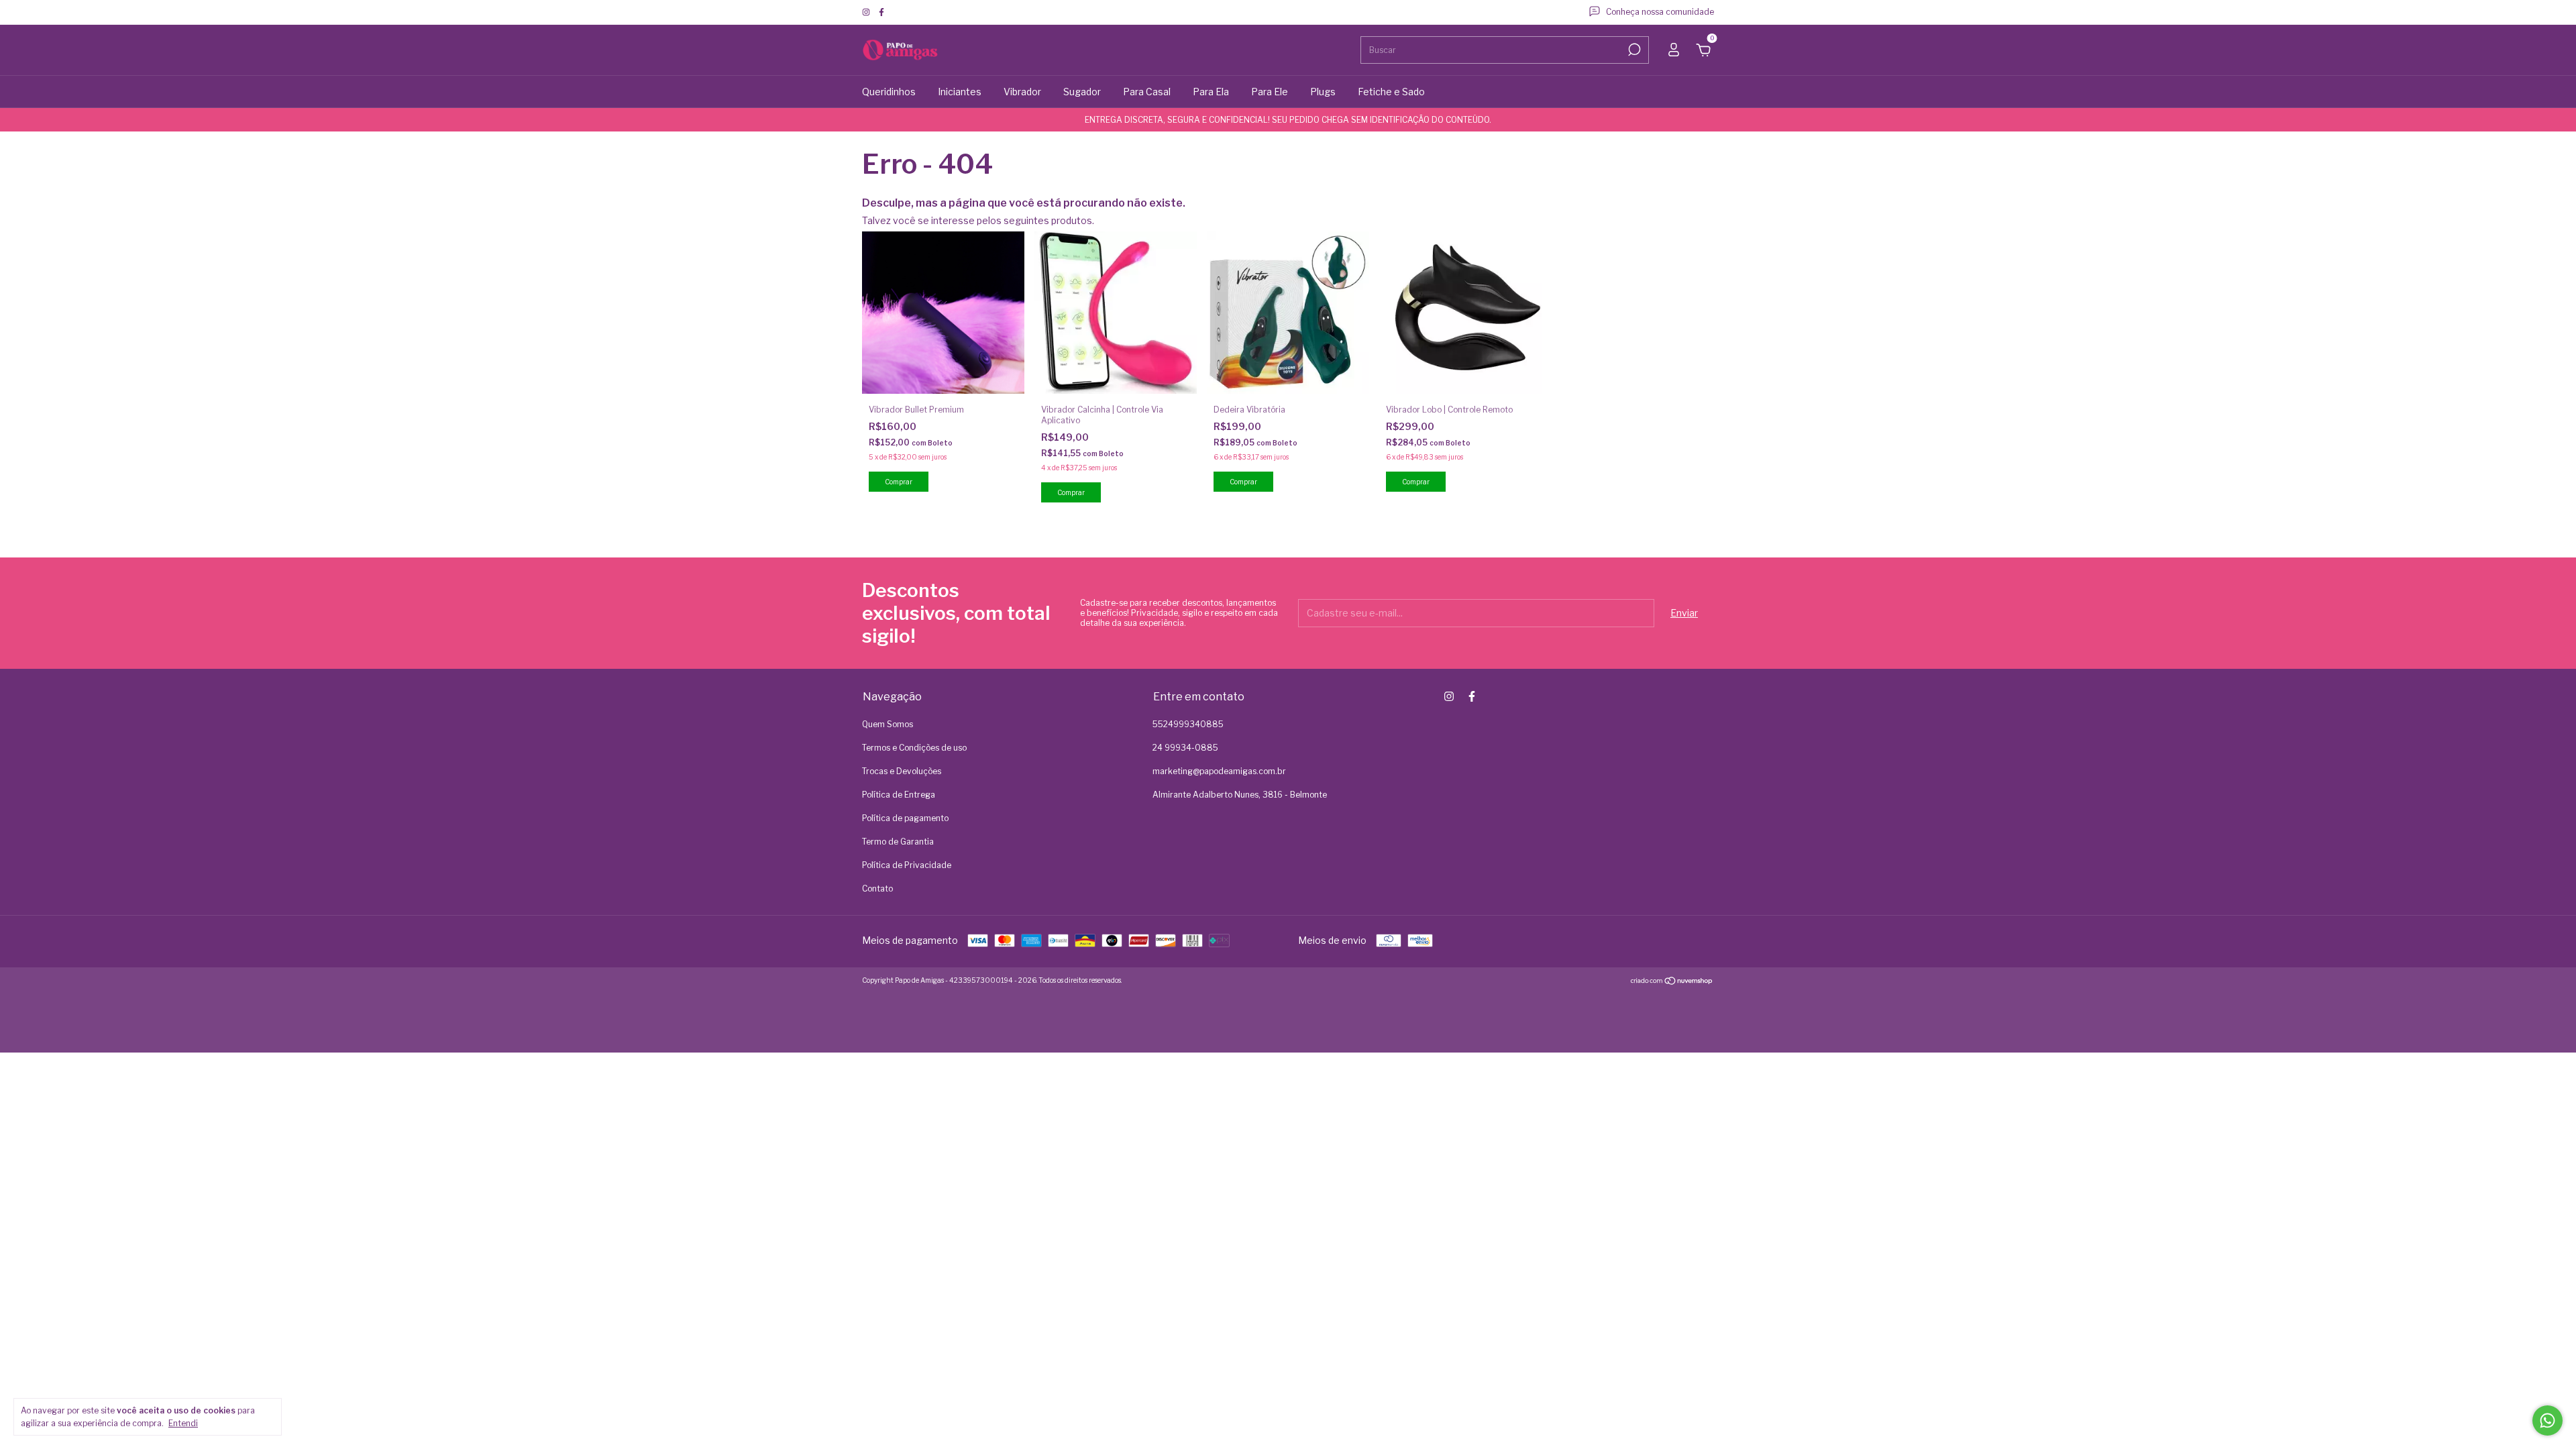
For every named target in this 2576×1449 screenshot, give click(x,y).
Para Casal (1147, 92)
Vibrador (1022, 92)
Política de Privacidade (907, 865)
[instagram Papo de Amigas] (867, 12)
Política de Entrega (899, 795)
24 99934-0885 (1185, 748)
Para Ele (1270, 92)
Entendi (183, 1423)
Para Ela (1211, 92)
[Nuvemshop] (1672, 982)
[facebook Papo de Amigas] (881, 12)
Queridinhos (889, 92)
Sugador (1082, 92)
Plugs (1323, 92)
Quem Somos (888, 724)
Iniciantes (960, 92)
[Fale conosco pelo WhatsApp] (2547, 1420)
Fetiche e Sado (1391, 92)
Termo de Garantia (898, 842)
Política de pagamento (905, 818)
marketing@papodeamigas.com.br (1219, 771)
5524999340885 (1188, 724)
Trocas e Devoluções (902, 771)
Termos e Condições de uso (914, 748)
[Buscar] (1633, 50)
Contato (877, 889)
